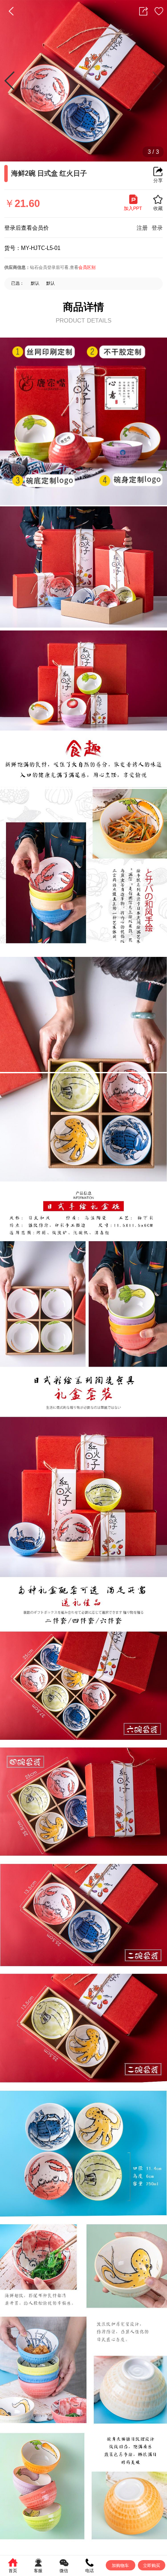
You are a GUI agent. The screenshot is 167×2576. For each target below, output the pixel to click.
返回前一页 (11, 11)
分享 (143, 11)
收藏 (159, 11)
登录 (157, 228)
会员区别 (87, 267)
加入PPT (133, 208)
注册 (142, 228)
